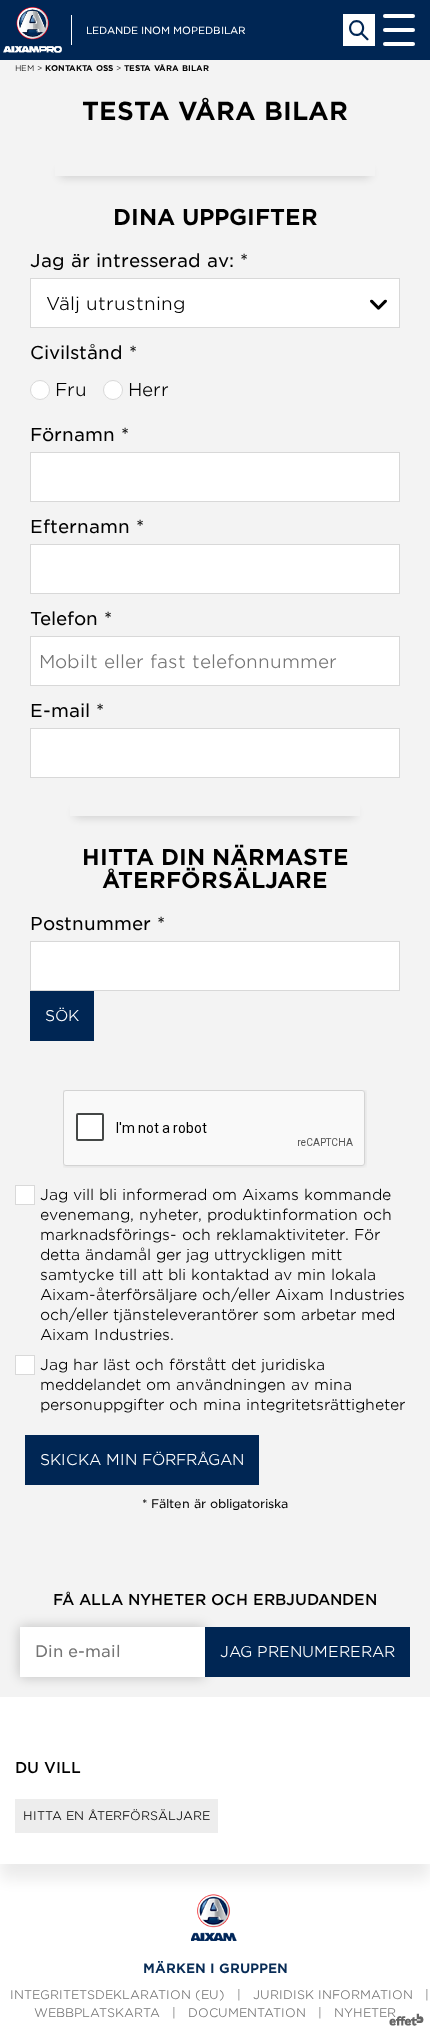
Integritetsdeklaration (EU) (117, 1994)
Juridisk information (333, 1994)
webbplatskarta (97, 2012)
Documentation (247, 2012)
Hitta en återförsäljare (116, 1815)
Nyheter (365, 2012)
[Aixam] (32, 30)
